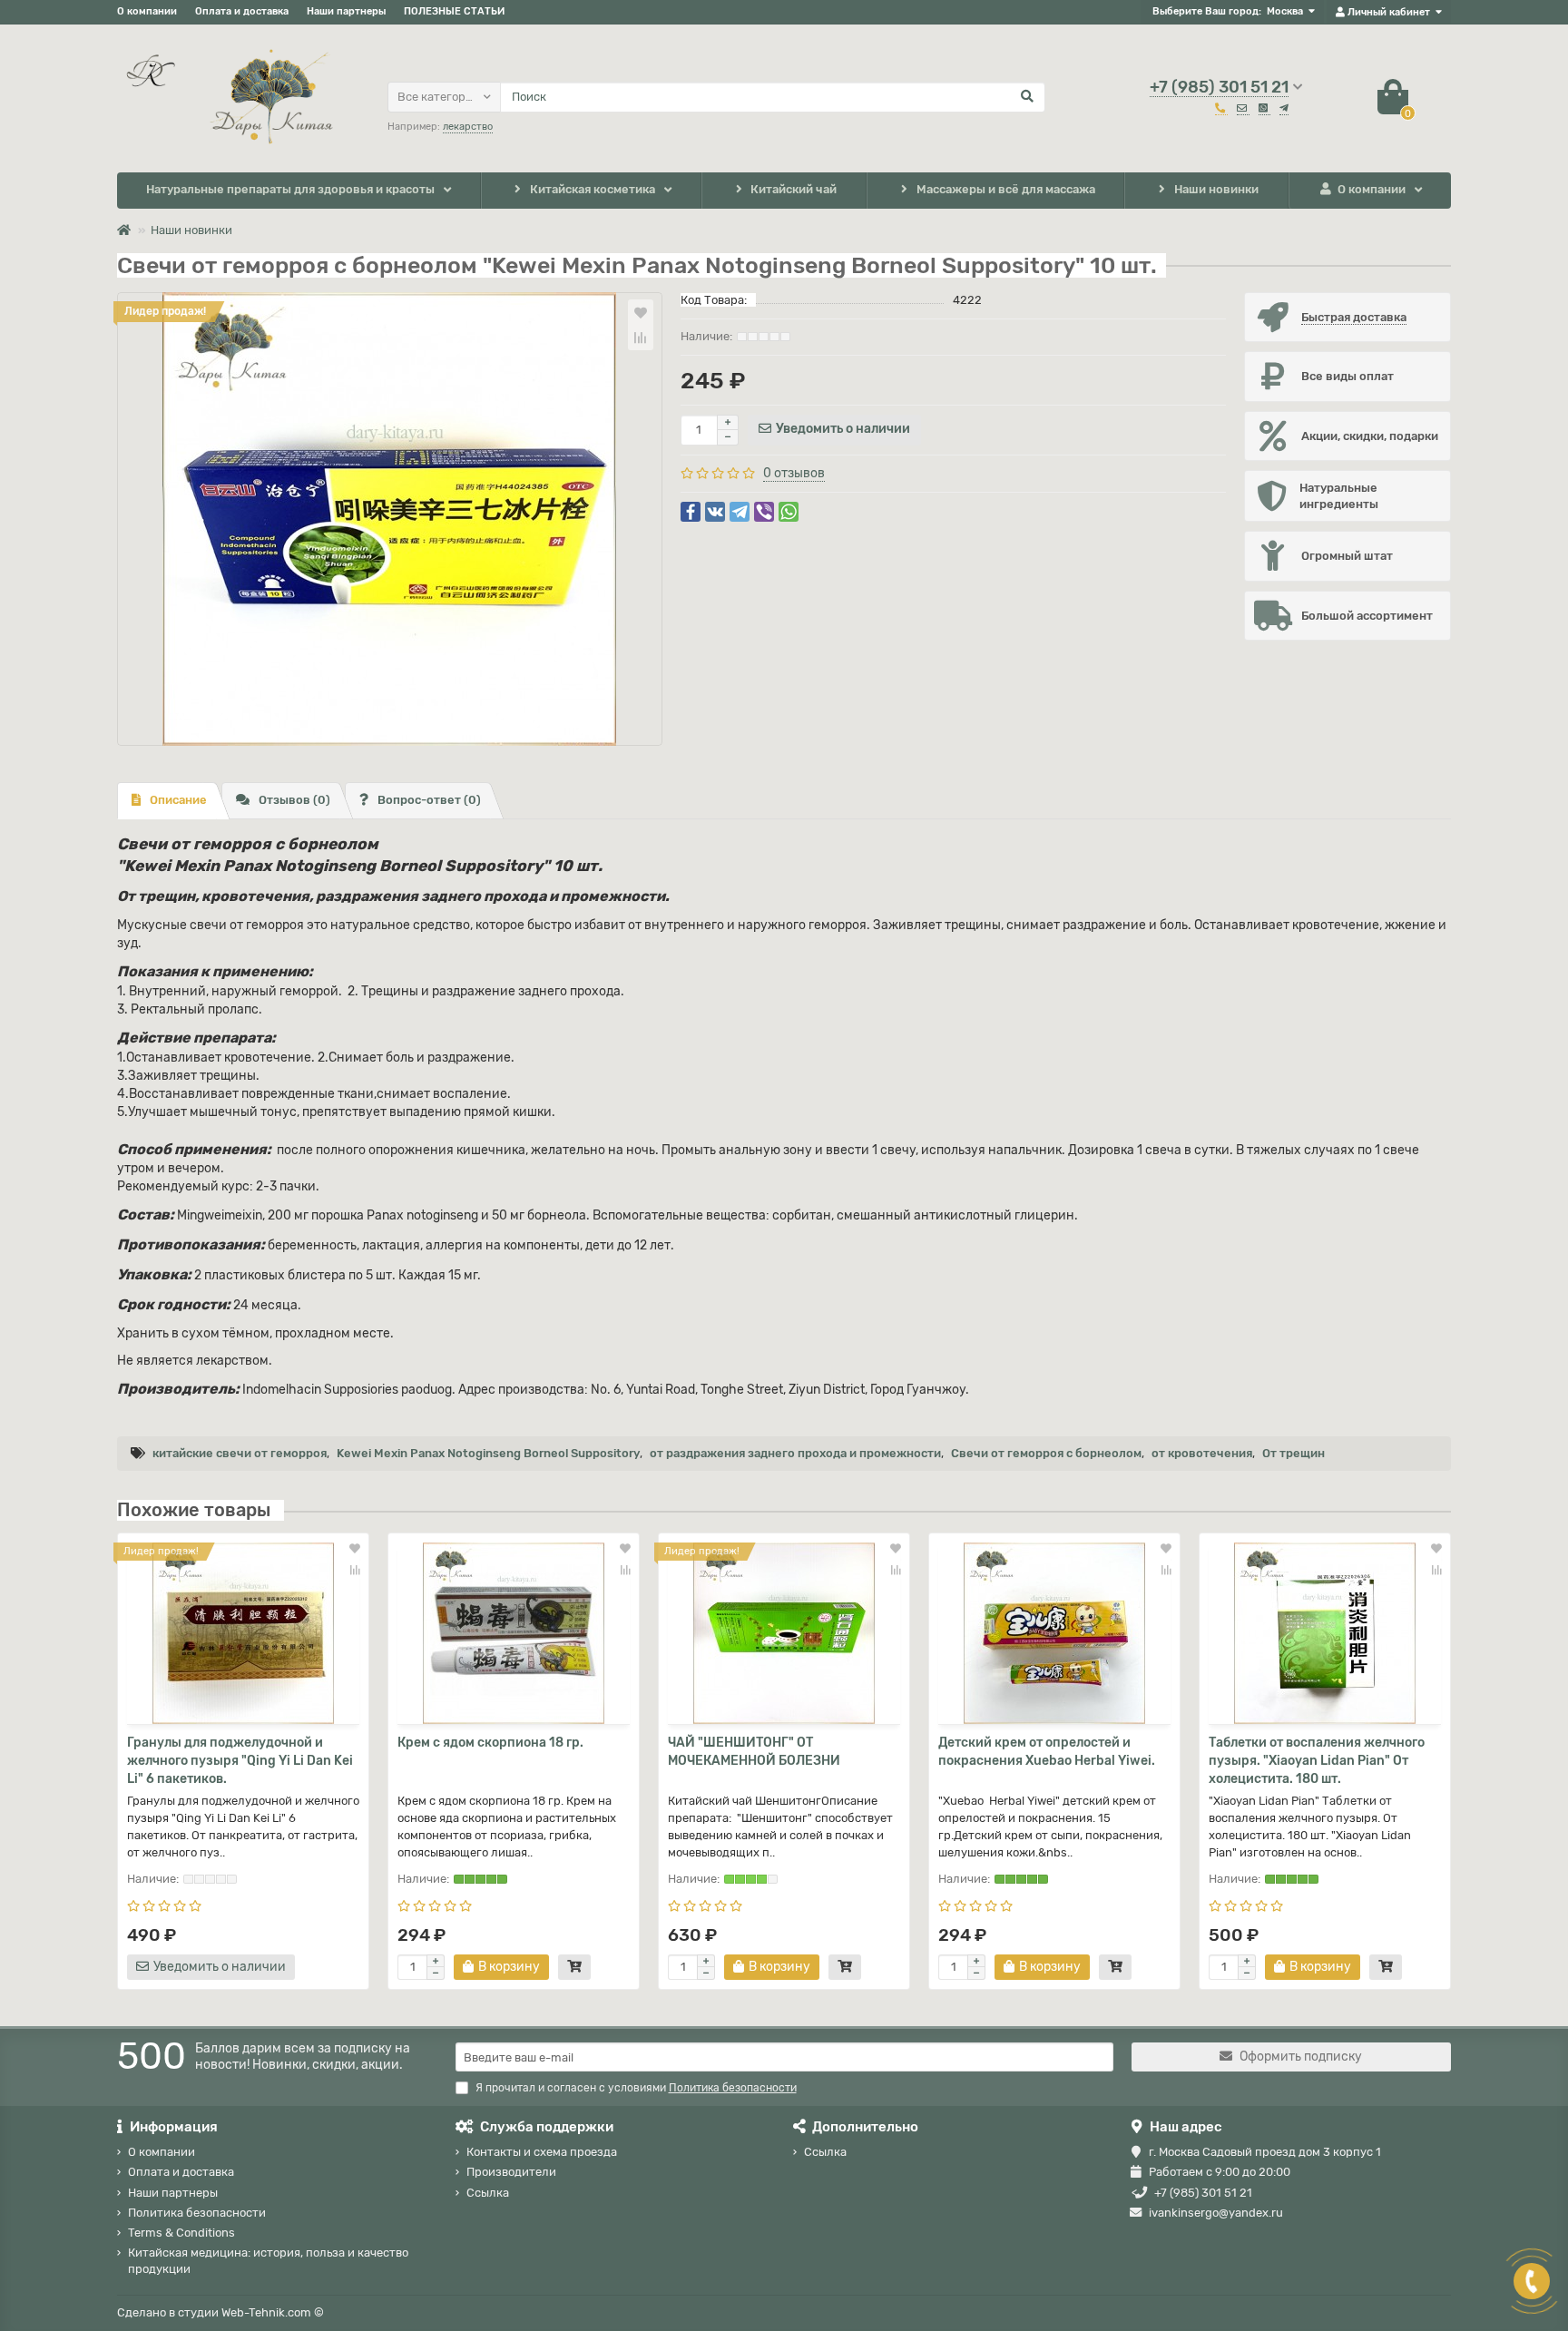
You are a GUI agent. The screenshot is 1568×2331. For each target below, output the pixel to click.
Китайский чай (794, 189)
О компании (147, 11)
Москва (1285, 11)
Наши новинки (1216, 189)
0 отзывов (794, 473)
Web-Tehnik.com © (273, 2312)
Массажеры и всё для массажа (1006, 189)
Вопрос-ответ (429, 800)
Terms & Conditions (181, 2233)
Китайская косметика (593, 189)
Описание (178, 800)
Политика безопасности (197, 2213)
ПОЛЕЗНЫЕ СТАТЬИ (454, 11)
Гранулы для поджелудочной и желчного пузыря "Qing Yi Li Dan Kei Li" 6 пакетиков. (240, 1761)
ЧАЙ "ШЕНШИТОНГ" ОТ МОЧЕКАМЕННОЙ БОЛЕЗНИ (754, 1752)
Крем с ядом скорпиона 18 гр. (490, 1743)
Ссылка (488, 2193)
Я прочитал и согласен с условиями (636, 2088)
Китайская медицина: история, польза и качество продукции (268, 2260)
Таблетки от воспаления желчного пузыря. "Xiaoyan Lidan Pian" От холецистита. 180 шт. (1317, 1761)
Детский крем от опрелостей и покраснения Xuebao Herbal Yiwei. (1047, 1752)
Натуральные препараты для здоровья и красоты (290, 189)
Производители (511, 2172)
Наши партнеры (346, 11)
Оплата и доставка (242, 11)
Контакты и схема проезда (542, 2152)
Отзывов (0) (294, 800)
